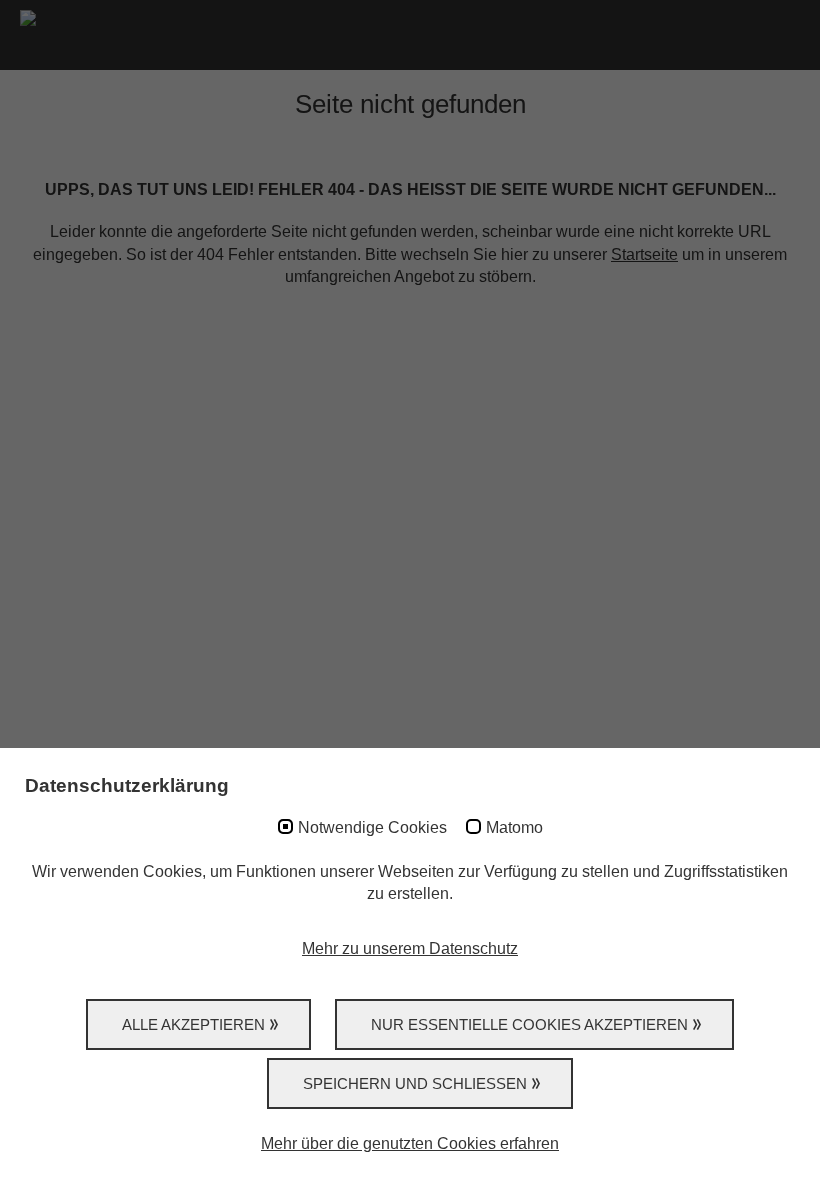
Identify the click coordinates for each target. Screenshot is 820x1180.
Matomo (514, 827)
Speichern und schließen (415, 1083)
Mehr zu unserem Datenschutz (410, 948)
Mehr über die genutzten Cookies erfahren (410, 1143)
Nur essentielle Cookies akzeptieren (529, 1024)
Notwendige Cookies (372, 827)
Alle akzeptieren (193, 1024)
